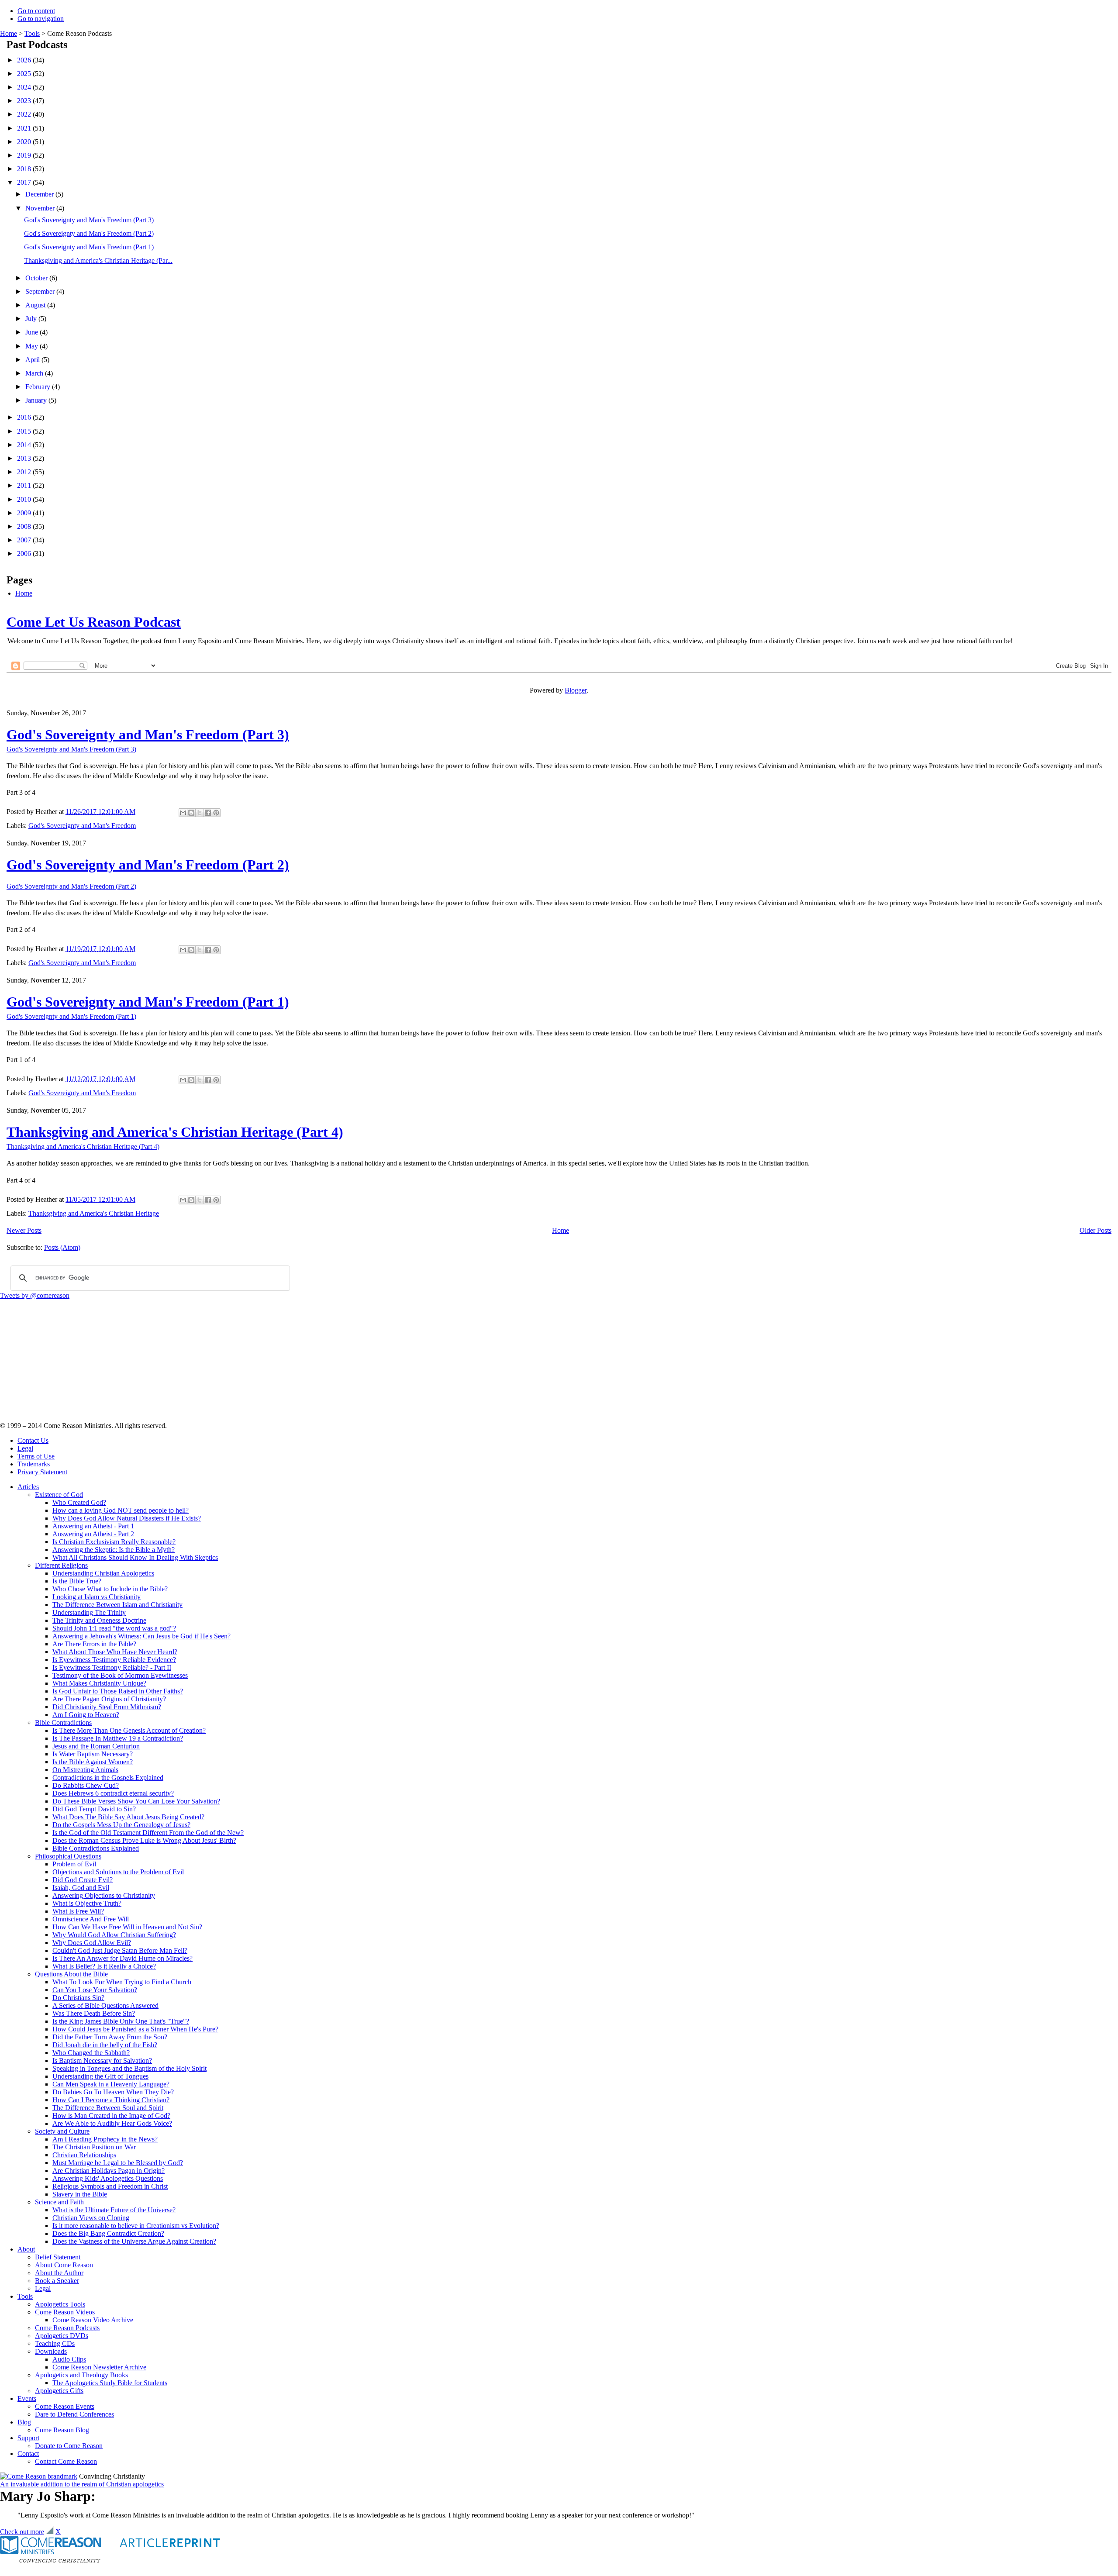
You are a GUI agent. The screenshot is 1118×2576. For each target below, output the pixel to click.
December (40, 194)
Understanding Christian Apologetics (103, 1573)
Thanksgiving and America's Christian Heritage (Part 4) (175, 1132)
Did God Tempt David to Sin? (94, 1809)
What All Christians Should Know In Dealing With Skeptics (135, 1557)
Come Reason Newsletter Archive (99, 2367)
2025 (25, 74)
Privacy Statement (42, 1472)
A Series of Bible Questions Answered (105, 2005)
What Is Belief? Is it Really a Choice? (104, 1966)
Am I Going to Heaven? (86, 1715)
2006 (25, 553)
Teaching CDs (55, 2343)
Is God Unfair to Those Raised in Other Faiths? (118, 1691)
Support (28, 2438)
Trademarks (34, 1464)
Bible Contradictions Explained (96, 1848)
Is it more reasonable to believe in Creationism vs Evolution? (136, 2226)
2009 (25, 513)
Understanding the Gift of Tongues (100, 2076)
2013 (25, 458)
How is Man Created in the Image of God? (111, 2116)
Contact (28, 2454)
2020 (25, 142)
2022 (25, 114)
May (33, 346)
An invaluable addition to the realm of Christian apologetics (82, 2484)
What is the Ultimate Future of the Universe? (114, 2210)
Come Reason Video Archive (93, 2320)
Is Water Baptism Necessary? (93, 1754)
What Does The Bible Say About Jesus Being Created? (128, 1817)
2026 (25, 60)
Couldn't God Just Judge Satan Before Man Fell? (120, 1950)
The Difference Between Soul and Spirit (108, 2108)
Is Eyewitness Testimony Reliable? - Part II (112, 1667)
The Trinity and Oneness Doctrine (99, 1620)
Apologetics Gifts (59, 2391)
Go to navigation (41, 19)
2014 (25, 445)
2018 (25, 169)
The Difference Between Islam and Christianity (117, 1605)
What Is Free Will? (78, 1911)
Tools (32, 33)
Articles (28, 1487)
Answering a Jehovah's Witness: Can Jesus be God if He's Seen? (141, 1636)
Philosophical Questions (68, 1856)
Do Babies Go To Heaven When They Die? (113, 2092)
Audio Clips (69, 2359)
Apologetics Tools (60, 2304)
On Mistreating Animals (85, 1770)
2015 (25, 431)
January (37, 400)
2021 (25, 128)
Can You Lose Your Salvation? (95, 1990)
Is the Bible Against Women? (93, 1762)
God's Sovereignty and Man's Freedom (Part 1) (89, 247)
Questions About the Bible (71, 1974)
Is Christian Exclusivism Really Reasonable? (114, 1542)
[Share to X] (200, 813)
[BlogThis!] (191, 813)
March (35, 373)
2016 (25, 417)
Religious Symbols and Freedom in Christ (110, 2186)
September (41, 291)
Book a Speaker (57, 2281)
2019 (25, 155)
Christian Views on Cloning (91, 2218)
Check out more (22, 2532)
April (33, 360)
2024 (25, 87)
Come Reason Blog (62, 2430)
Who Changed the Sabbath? (91, 2053)
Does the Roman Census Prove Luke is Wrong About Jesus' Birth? (144, 1840)
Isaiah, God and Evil (81, 1888)
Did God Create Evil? (83, 1880)
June (33, 332)
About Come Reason (64, 2265)
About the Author (59, 2273)
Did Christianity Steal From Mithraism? (107, 1707)
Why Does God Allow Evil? (92, 1943)
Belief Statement (58, 2257)
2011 (25, 485)
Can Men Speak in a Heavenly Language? (111, 2084)
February (39, 387)
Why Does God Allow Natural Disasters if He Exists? (127, 1518)
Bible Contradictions (63, 1723)
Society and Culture (62, 2131)
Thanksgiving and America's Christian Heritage (94, 1213)
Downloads (51, 2351)
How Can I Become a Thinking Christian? (111, 2100)
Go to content (36, 11)
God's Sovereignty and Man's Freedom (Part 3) (89, 220)
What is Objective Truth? (87, 1903)
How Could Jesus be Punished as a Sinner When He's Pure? (135, 2029)
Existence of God (59, 1495)
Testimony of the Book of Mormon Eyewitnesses (120, 1675)
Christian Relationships (84, 2155)
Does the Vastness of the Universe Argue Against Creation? (134, 2241)
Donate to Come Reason (69, 2446)
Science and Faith (59, 2202)
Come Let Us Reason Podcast (94, 622)
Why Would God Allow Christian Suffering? (114, 1935)
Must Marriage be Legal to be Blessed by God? (118, 2163)
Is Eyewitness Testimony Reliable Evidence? (114, 1660)
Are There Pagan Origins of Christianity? (109, 1699)
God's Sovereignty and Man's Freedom (82, 826)
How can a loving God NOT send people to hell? (121, 1510)
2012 (25, 472)
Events (27, 2398)
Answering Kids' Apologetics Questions (108, 2178)
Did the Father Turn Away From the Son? (110, 2037)
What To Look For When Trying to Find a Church (122, 1982)
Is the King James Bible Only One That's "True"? (121, 2021)
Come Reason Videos (65, 2312)
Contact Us (33, 1440)
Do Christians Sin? (78, 1998)
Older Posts (1096, 1230)
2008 (25, 526)
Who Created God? (79, 1502)
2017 (25, 182)
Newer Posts (24, 1230)
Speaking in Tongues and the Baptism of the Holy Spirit (129, 2068)
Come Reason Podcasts (67, 2328)
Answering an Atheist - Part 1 (93, 1526)
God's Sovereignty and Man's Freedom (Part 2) (89, 233)
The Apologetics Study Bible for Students (110, 2383)
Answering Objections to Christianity (104, 1895)
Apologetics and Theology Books (81, 2375)
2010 (25, 499)
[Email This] (183, 813)
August (36, 305)
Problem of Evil (74, 1864)
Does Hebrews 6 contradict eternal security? (113, 1793)
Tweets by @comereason (35, 1295)
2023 (25, 101)
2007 (25, 540)
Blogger (576, 690)
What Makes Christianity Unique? (99, 1683)
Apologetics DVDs (62, 2336)
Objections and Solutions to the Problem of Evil (118, 1872)
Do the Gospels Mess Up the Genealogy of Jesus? (121, 1825)
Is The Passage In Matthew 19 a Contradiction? (118, 1738)
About (26, 2249)
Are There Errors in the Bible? (94, 1644)
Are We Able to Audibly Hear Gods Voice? (112, 2123)
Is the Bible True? (77, 1581)
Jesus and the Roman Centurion (96, 1746)
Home (9, 33)
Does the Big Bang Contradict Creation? (108, 2233)
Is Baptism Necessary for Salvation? (102, 2060)
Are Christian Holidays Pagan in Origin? (109, 2171)
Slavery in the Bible (80, 2194)
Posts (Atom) (62, 1247)
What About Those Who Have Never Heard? (115, 1652)
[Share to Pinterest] (216, 813)
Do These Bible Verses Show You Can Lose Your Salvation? (136, 1801)
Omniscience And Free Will (91, 1919)
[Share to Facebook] (208, 813)
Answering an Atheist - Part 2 (93, 1534)
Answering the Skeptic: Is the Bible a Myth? (114, 1550)
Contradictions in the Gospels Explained (108, 1778)
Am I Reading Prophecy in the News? (105, 2139)
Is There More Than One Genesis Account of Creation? (129, 1730)
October (37, 278)
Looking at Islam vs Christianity (97, 1597)
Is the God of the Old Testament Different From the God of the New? (148, 1833)
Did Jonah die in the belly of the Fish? (105, 2045)
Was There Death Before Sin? (94, 2013)
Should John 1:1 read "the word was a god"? (114, 1628)
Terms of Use (36, 1456)
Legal (25, 1448)
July (32, 319)
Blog (24, 2422)
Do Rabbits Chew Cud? (86, 1785)
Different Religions (61, 1565)
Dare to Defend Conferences (74, 2414)
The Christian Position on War (94, 2147)
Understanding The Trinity (89, 1612)
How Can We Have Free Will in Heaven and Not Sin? (127, 1927)
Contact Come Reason (66, 2461)
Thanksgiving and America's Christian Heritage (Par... (98, 260)
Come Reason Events (65, 2406)
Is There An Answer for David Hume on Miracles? (122, 1958)
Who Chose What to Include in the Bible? (110, 1589)
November (41, 208)
